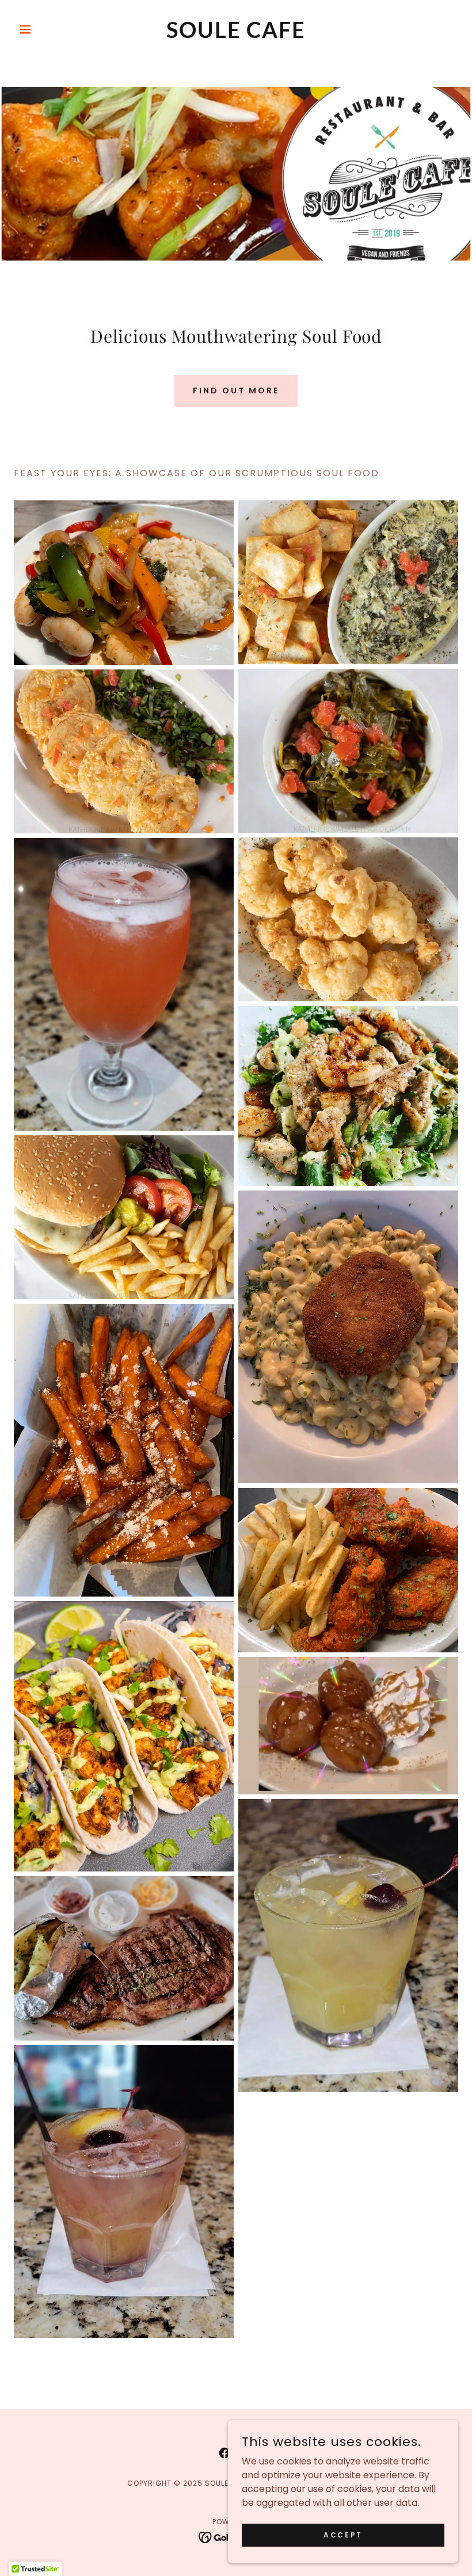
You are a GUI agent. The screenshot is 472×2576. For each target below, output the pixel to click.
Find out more (236, 391)
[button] (47, 29)
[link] (236, 35)
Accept (343, 2534)
